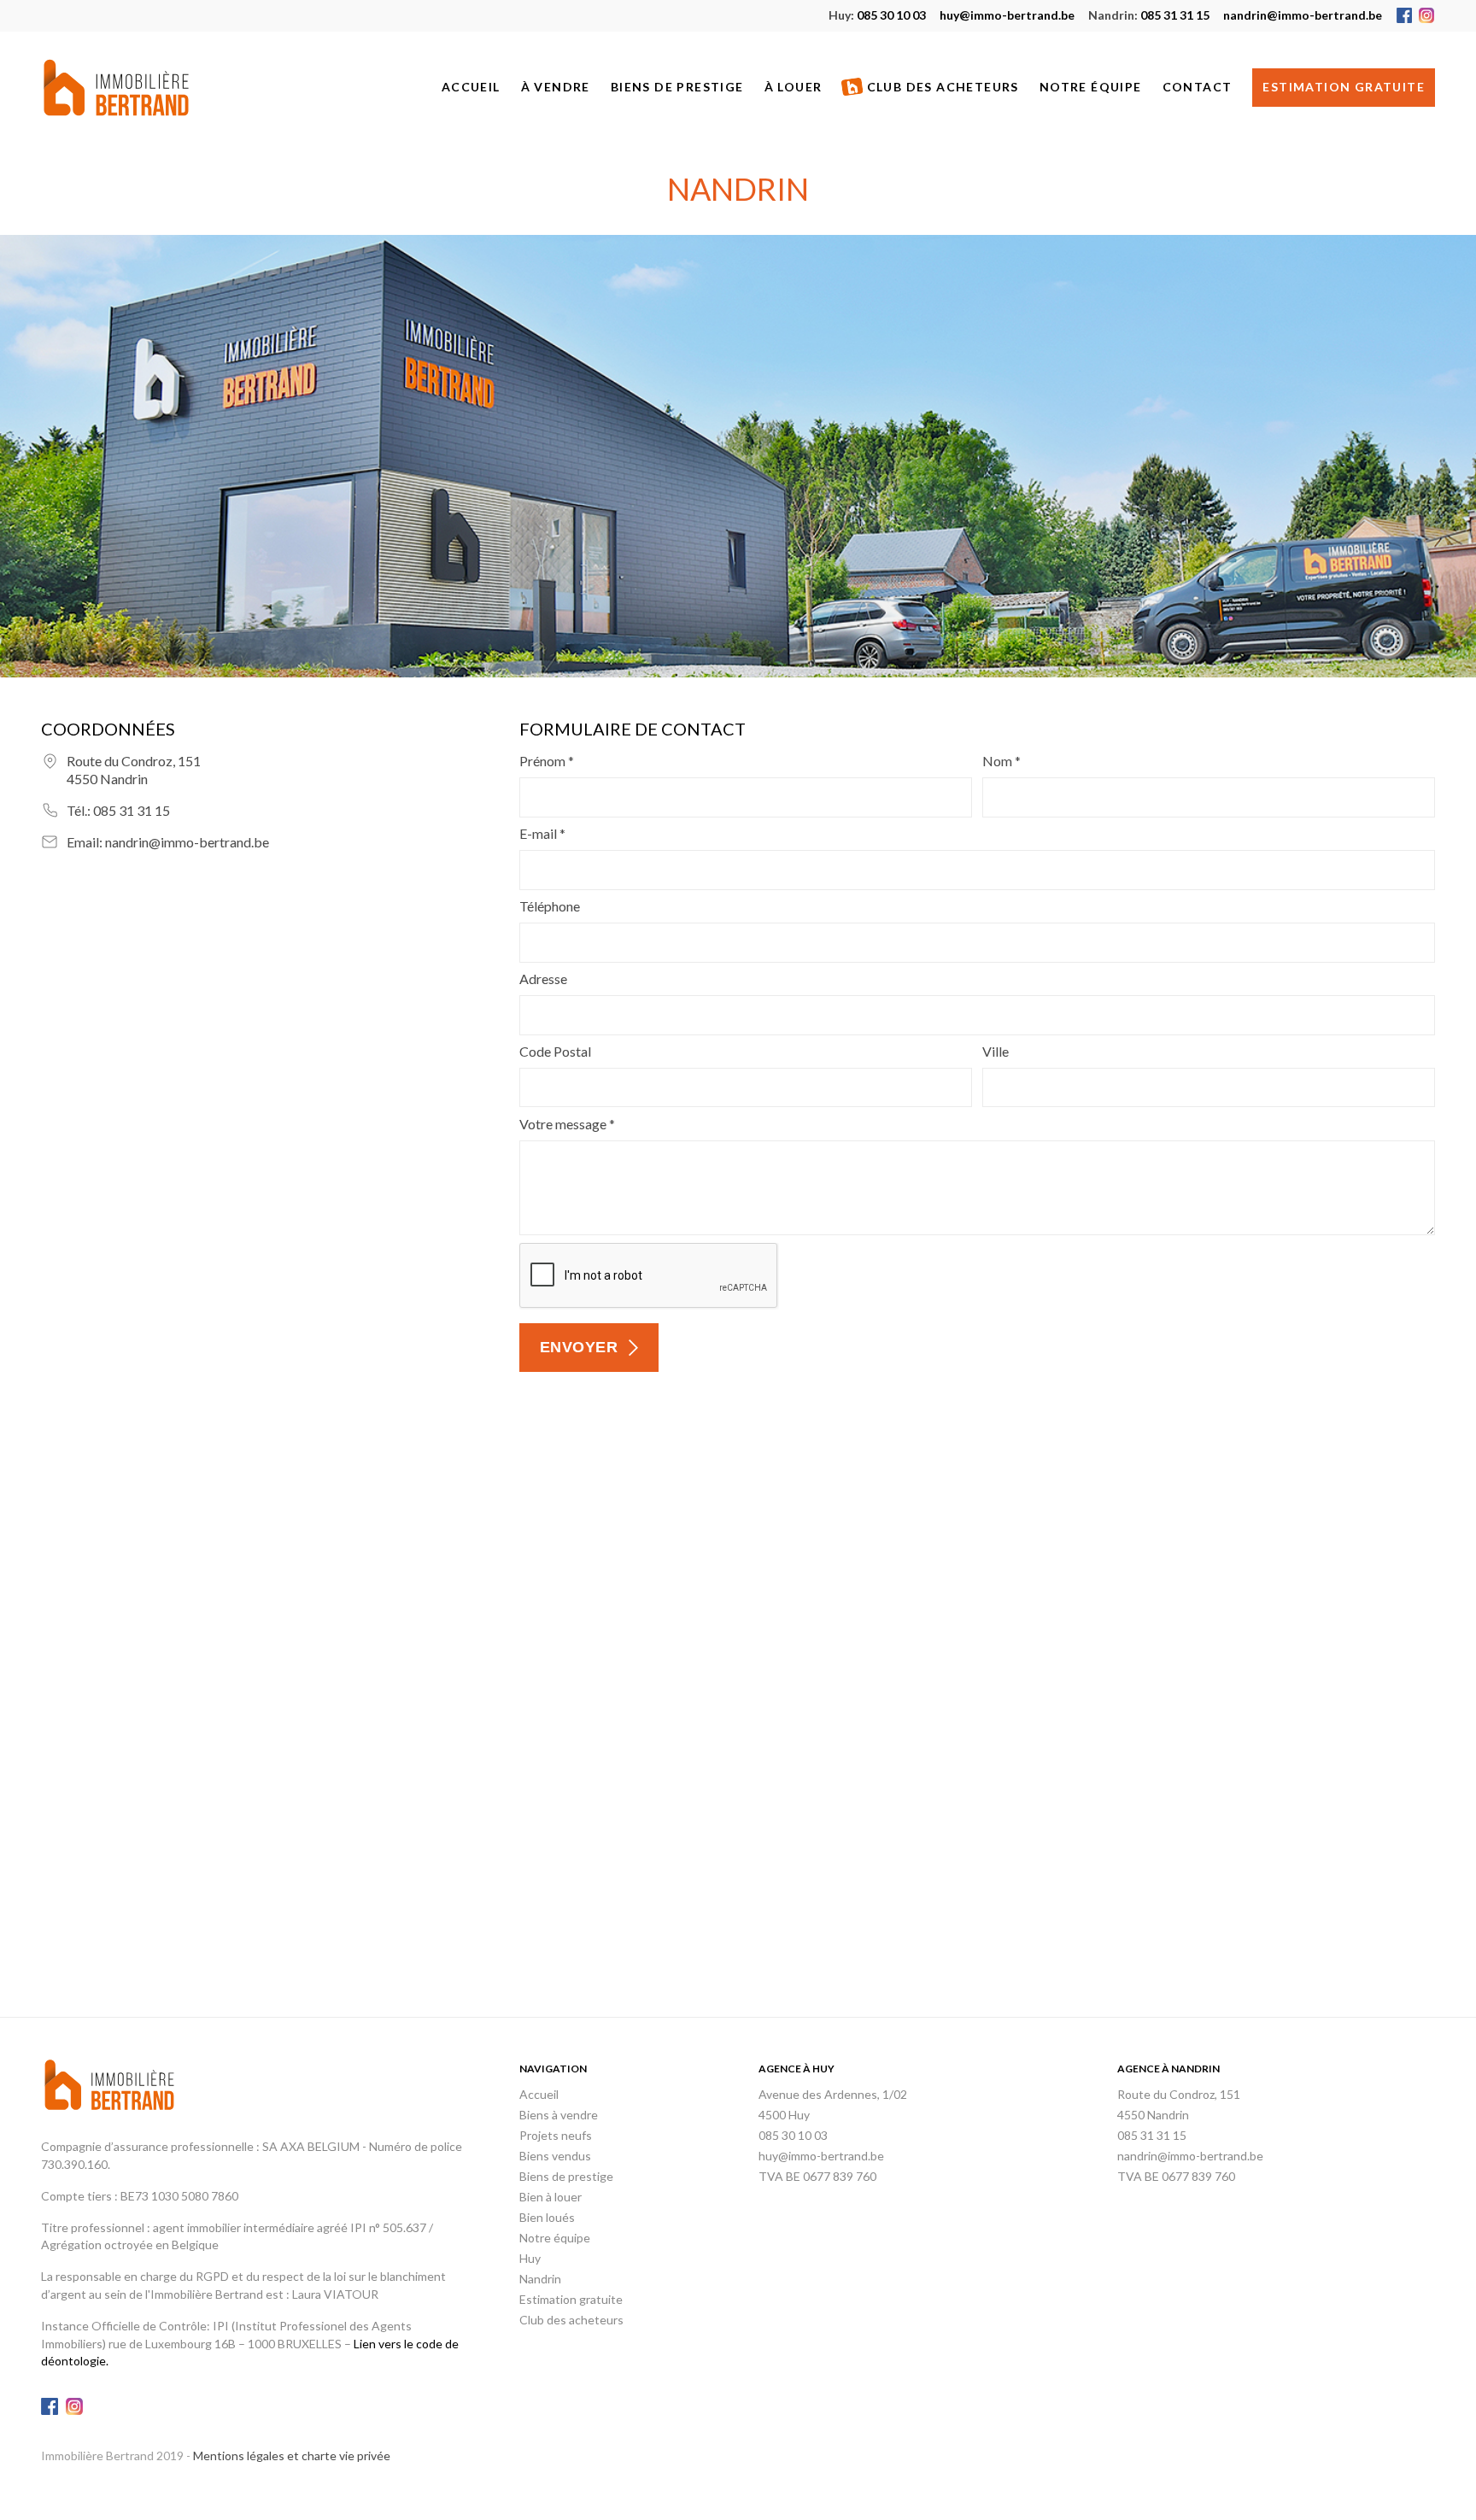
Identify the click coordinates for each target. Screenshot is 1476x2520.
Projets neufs (556, 2135)
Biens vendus (555, 2156)
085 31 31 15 (1149, 15)
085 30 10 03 (877, 15)
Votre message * (567, 1124)
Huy (530, 2258)
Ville (996, 1051)
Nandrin (540, 2279)
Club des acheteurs (943, 87)
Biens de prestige (677, 87)
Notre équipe (1091, 87)
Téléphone (550, 906)
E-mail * (542, 833)
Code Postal (555, 1051)
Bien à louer (551, 2197)
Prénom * (547, 761)
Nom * (1002, 761)
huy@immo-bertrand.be (1007, 15)
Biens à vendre (559, 2115)
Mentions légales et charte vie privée (292, 2456)
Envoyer (579, 1347)
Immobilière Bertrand (116, 88)
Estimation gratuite (1344, 87)
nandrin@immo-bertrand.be (1303, 15)
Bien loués (547, 2217)
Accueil (471, 87)
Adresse (543, 979)
